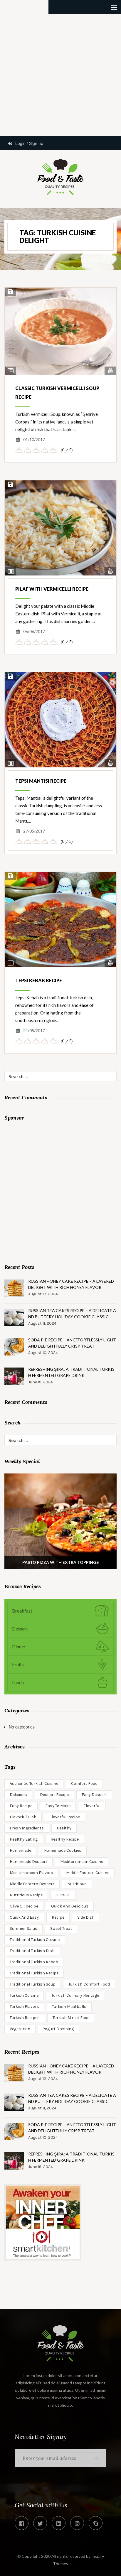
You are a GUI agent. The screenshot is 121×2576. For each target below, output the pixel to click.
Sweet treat (61, 1928)
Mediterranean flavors (31, 1873)
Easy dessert (94, 1795)
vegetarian (20, 2029)
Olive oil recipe (24, 1906)
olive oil (63, 1895)
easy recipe (21, 1806)
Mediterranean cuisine (82, 1862)
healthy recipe (65, 1839)
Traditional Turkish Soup (33, 1984)
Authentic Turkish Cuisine (34, 1784)
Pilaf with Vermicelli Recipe (52, 589)
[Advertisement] (60, 75)
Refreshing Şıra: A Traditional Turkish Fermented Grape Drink (71, 1372)
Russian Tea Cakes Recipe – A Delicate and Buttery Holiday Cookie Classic (72, 1314)
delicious (18, 1795)
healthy (64, 1828)
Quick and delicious (70, 1906)
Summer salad (23, 1928)
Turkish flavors (24, 2007)
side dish (86, 1917)
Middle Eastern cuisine (88, 1873)
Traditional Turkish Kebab (34, 1962)
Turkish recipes (25, 2018)
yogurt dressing (58, 2029)
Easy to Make (58, 1806)
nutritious (77, 1884)
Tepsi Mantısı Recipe (41, 781)
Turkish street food (71, 2018)
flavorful (92, 1806)
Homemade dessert (28, 1862)
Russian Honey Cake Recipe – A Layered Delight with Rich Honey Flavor (71, 1284)
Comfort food (84, 1784)
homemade (20, 1850)
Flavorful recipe (65, 1817)
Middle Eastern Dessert (32, 1884)
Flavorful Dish (23, 1817)
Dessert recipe (54, 1795)
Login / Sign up (29, 143)
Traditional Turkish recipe (34, 1973)
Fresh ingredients (27, 1828)
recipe (58, 1917)
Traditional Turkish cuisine (35, 1940)
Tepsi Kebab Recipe (39, 980)
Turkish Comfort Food (89, 1984)
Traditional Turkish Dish (32, 1951)
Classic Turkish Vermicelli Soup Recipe (57, 393)
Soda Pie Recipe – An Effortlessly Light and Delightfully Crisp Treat (72, 1343)
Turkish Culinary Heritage (75, 1995)
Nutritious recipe (26, 1895)
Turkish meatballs (69, 2007)
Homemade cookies (63, 1850)
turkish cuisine (24, 1995)
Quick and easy (24, 1917)
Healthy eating (24, 1839)
